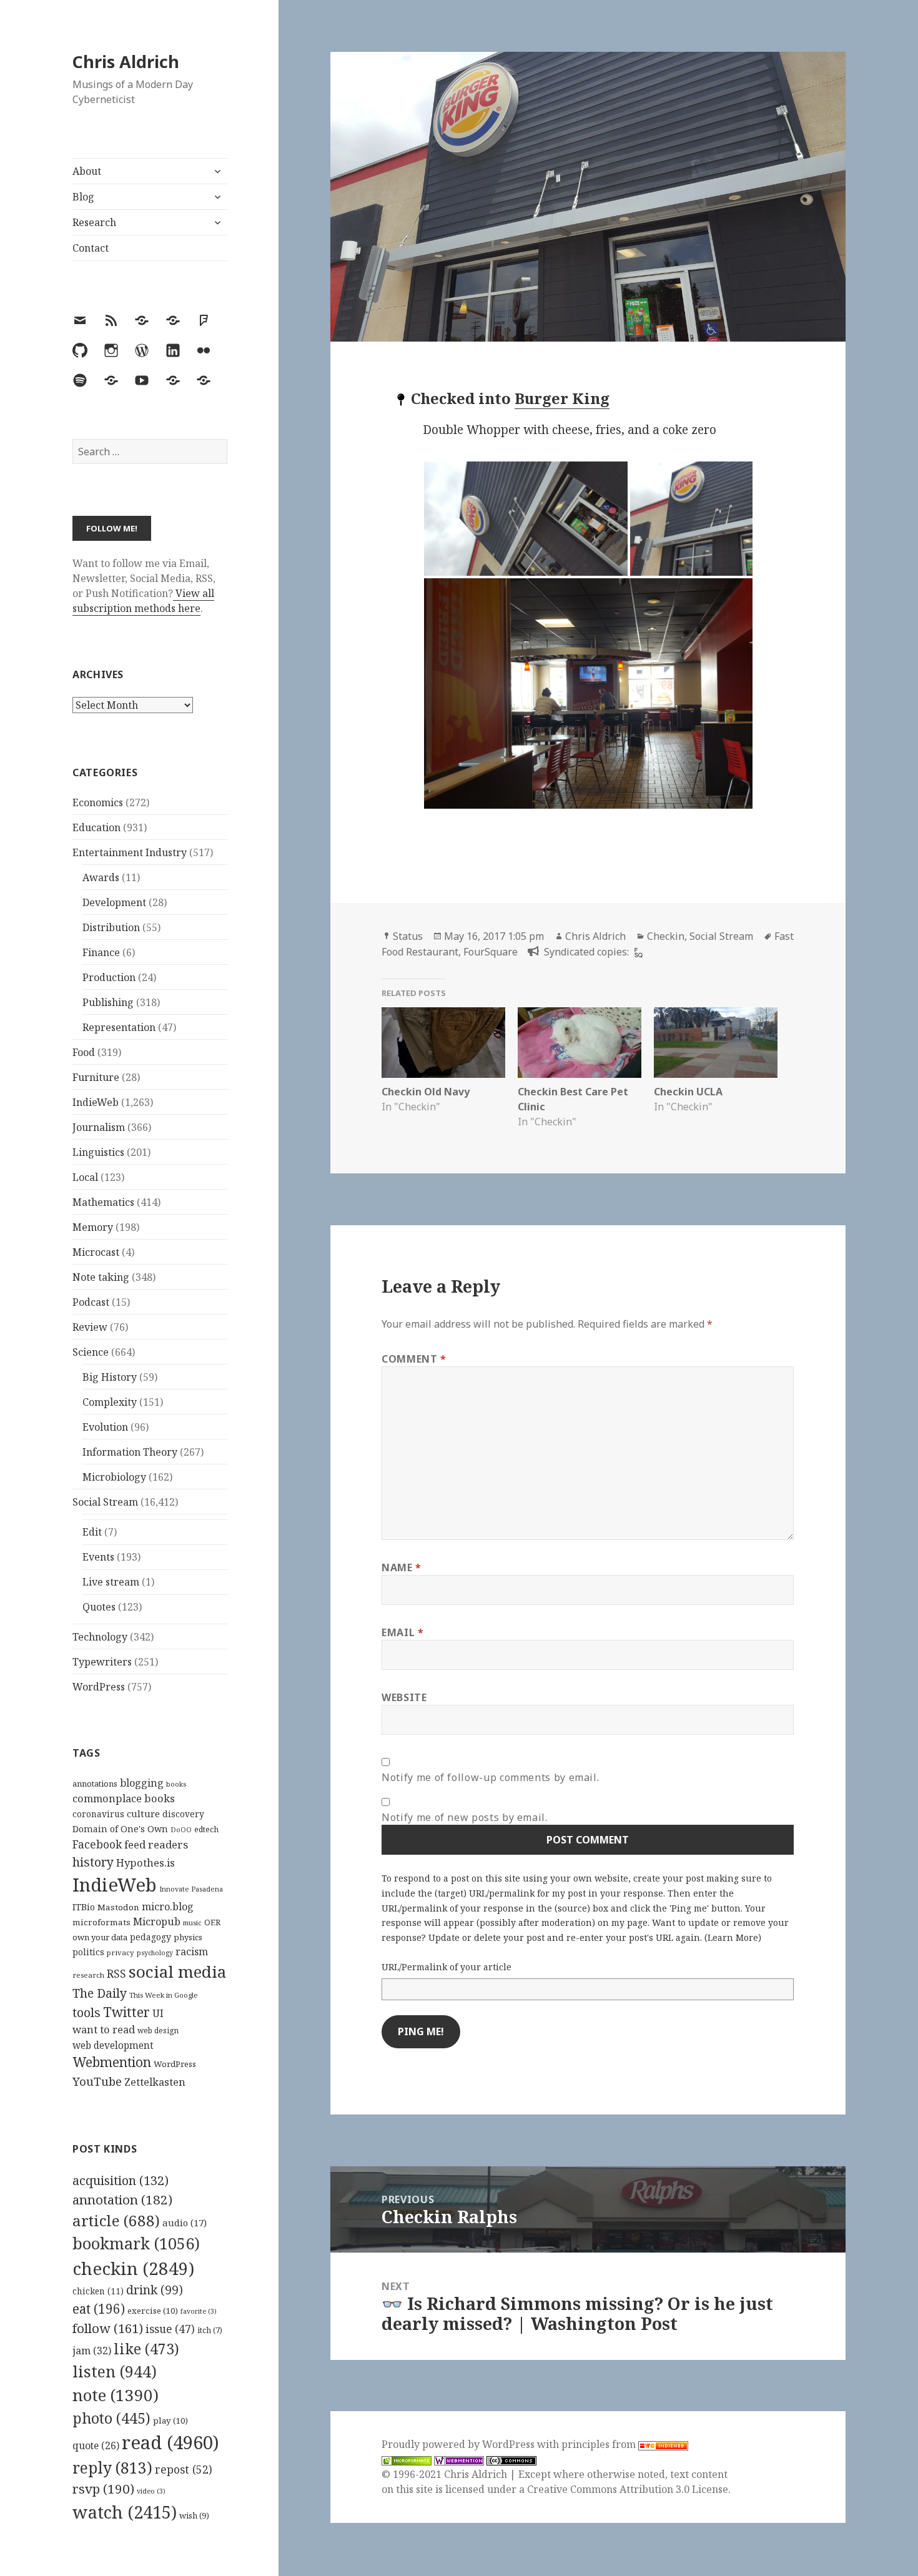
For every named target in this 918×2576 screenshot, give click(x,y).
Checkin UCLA (688, 1092)
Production (109, 977)
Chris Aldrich (126, 62)
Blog (83, 197)
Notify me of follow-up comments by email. (490, 1777)
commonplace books (124, 1798)
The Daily (100, 1993)
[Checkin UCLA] (716, 1043)
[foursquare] (637, 952)
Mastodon (118, 1907)
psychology (155, 1953)
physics (188, 1937)
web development (113, 2046)
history (93, 1862)
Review (90, 1327)
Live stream (111, 1582)
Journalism (99, 1127)
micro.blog (168, 1907)
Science (91, 1352)
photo (111, 2418)
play (170, 2421)
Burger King (562, 398)
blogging (142, 1783)
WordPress (99, 1687)
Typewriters (102, 1662)
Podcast (91, 1302)
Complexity (110, 1402)
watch (125, 2512)
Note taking (101, 1277)
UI (158, 2013)
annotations (95, 1784)
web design (158, 2031)
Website (404, 1697)
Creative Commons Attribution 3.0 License (628, 2489)
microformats (101, 1922)
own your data (100, 1937)
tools (86, 2012)
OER (212, 1922)
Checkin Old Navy (426, 1092)
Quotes (99, 1607)
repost (184, 2469)
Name (402, 1567)
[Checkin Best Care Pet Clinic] (580, 1043)
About (87, 171)
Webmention (112, 2062)
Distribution (111, 927)
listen (115, 2371)
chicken (98, 2291)
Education (96, 827)
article (116, 2220)
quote (96, 2445)
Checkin (666, 936)
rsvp (103, 2489)
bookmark (136, 2243)
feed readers (156, 1844)
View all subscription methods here (143, 601)
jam (92, 2351)
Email (402, 1632)
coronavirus (98, 1814)
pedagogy (151, 1937)
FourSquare (491, 952)
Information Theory (130, 1452)
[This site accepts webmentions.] (459, 2460)
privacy (121, 1952)
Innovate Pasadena (191, 1889)
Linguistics (98, 1152)
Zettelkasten (155, 2082)
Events (98, 1557)
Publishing (108, 1002)
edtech (206, 1829)
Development (114, 902)
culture (143, 1814)
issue (170, 2329)
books (176, 1784)
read (170, 2442)
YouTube (97, 2081)
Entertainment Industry (130, 852)
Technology (100, 1637)
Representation (119, 1027)
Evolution (105, 1427)
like (146, 2349)
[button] (526, 519)
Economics (98, 802)
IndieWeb (96, 1102)
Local (85, 1177)
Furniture (96, 1077)
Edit (92, 1532)
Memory (93, 1227)
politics (88, 1952)
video (151, 2491)
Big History (110, 1377)
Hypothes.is (146, 1863)
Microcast (96, 1252)
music (192, 1922)
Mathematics (103, 1202)
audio (185, 2223)
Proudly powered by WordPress (459, 2444)
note (116, 2395)
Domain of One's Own (120, 1829)
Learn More (733, 1937)
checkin (133, 2268)
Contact (91, 248)
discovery (183, 1814)
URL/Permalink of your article (447, 1967)
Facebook (97, 1844)
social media (177, 1971)
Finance (101, 952)
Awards (101, 877)
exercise (153, 2311)
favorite (199, 2311)
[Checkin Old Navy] (443, 1043)
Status (408, 936)
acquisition (121, 2180)
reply (112, 2468)
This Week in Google (164, 1995)
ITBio (84, 1907)
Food (84, 1052)
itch (210, 2330)
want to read (104, 2029)
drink (155, 2290)
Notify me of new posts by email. (464, 1817)
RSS (116, 1974)
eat (99, 2309)
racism (192, 1952)
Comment (414, 1359)
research (88, 1975)
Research (94, 222)
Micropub (157, 1922)
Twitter (126, 2012)
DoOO (181, 1830)
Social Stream (105, 1502)
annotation (122, 2199)
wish (194, 2515)
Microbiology (114, 1477)
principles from (600, 2444)
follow (108, 2328)
